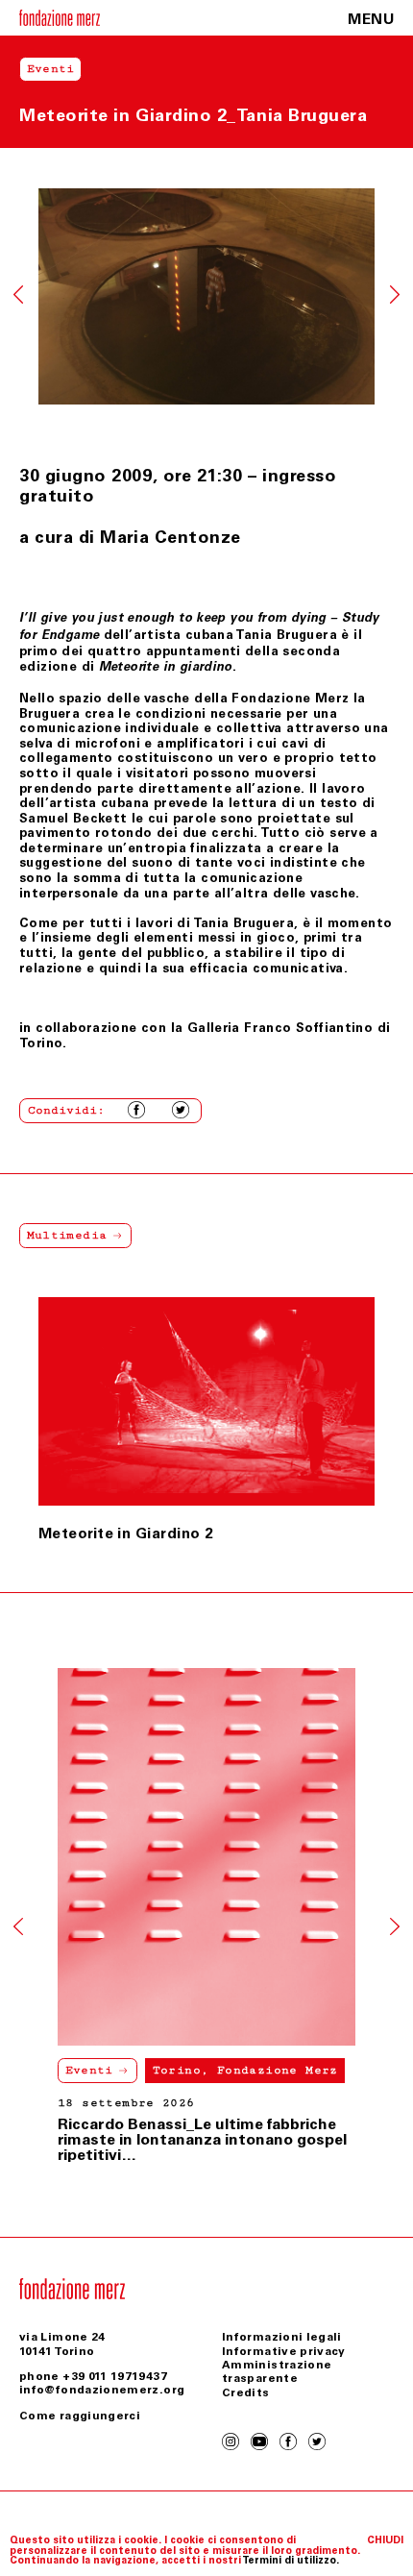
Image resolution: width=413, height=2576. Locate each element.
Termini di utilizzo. (291, 2560)
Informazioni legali (282, 2337)
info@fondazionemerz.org (102, 2390)
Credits (246, 2392)
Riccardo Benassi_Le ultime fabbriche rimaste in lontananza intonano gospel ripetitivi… (202, 2139)
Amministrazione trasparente (277, 2371)
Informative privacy (284, 2351)
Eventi (89, 2070)
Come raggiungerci (80, 2416)
